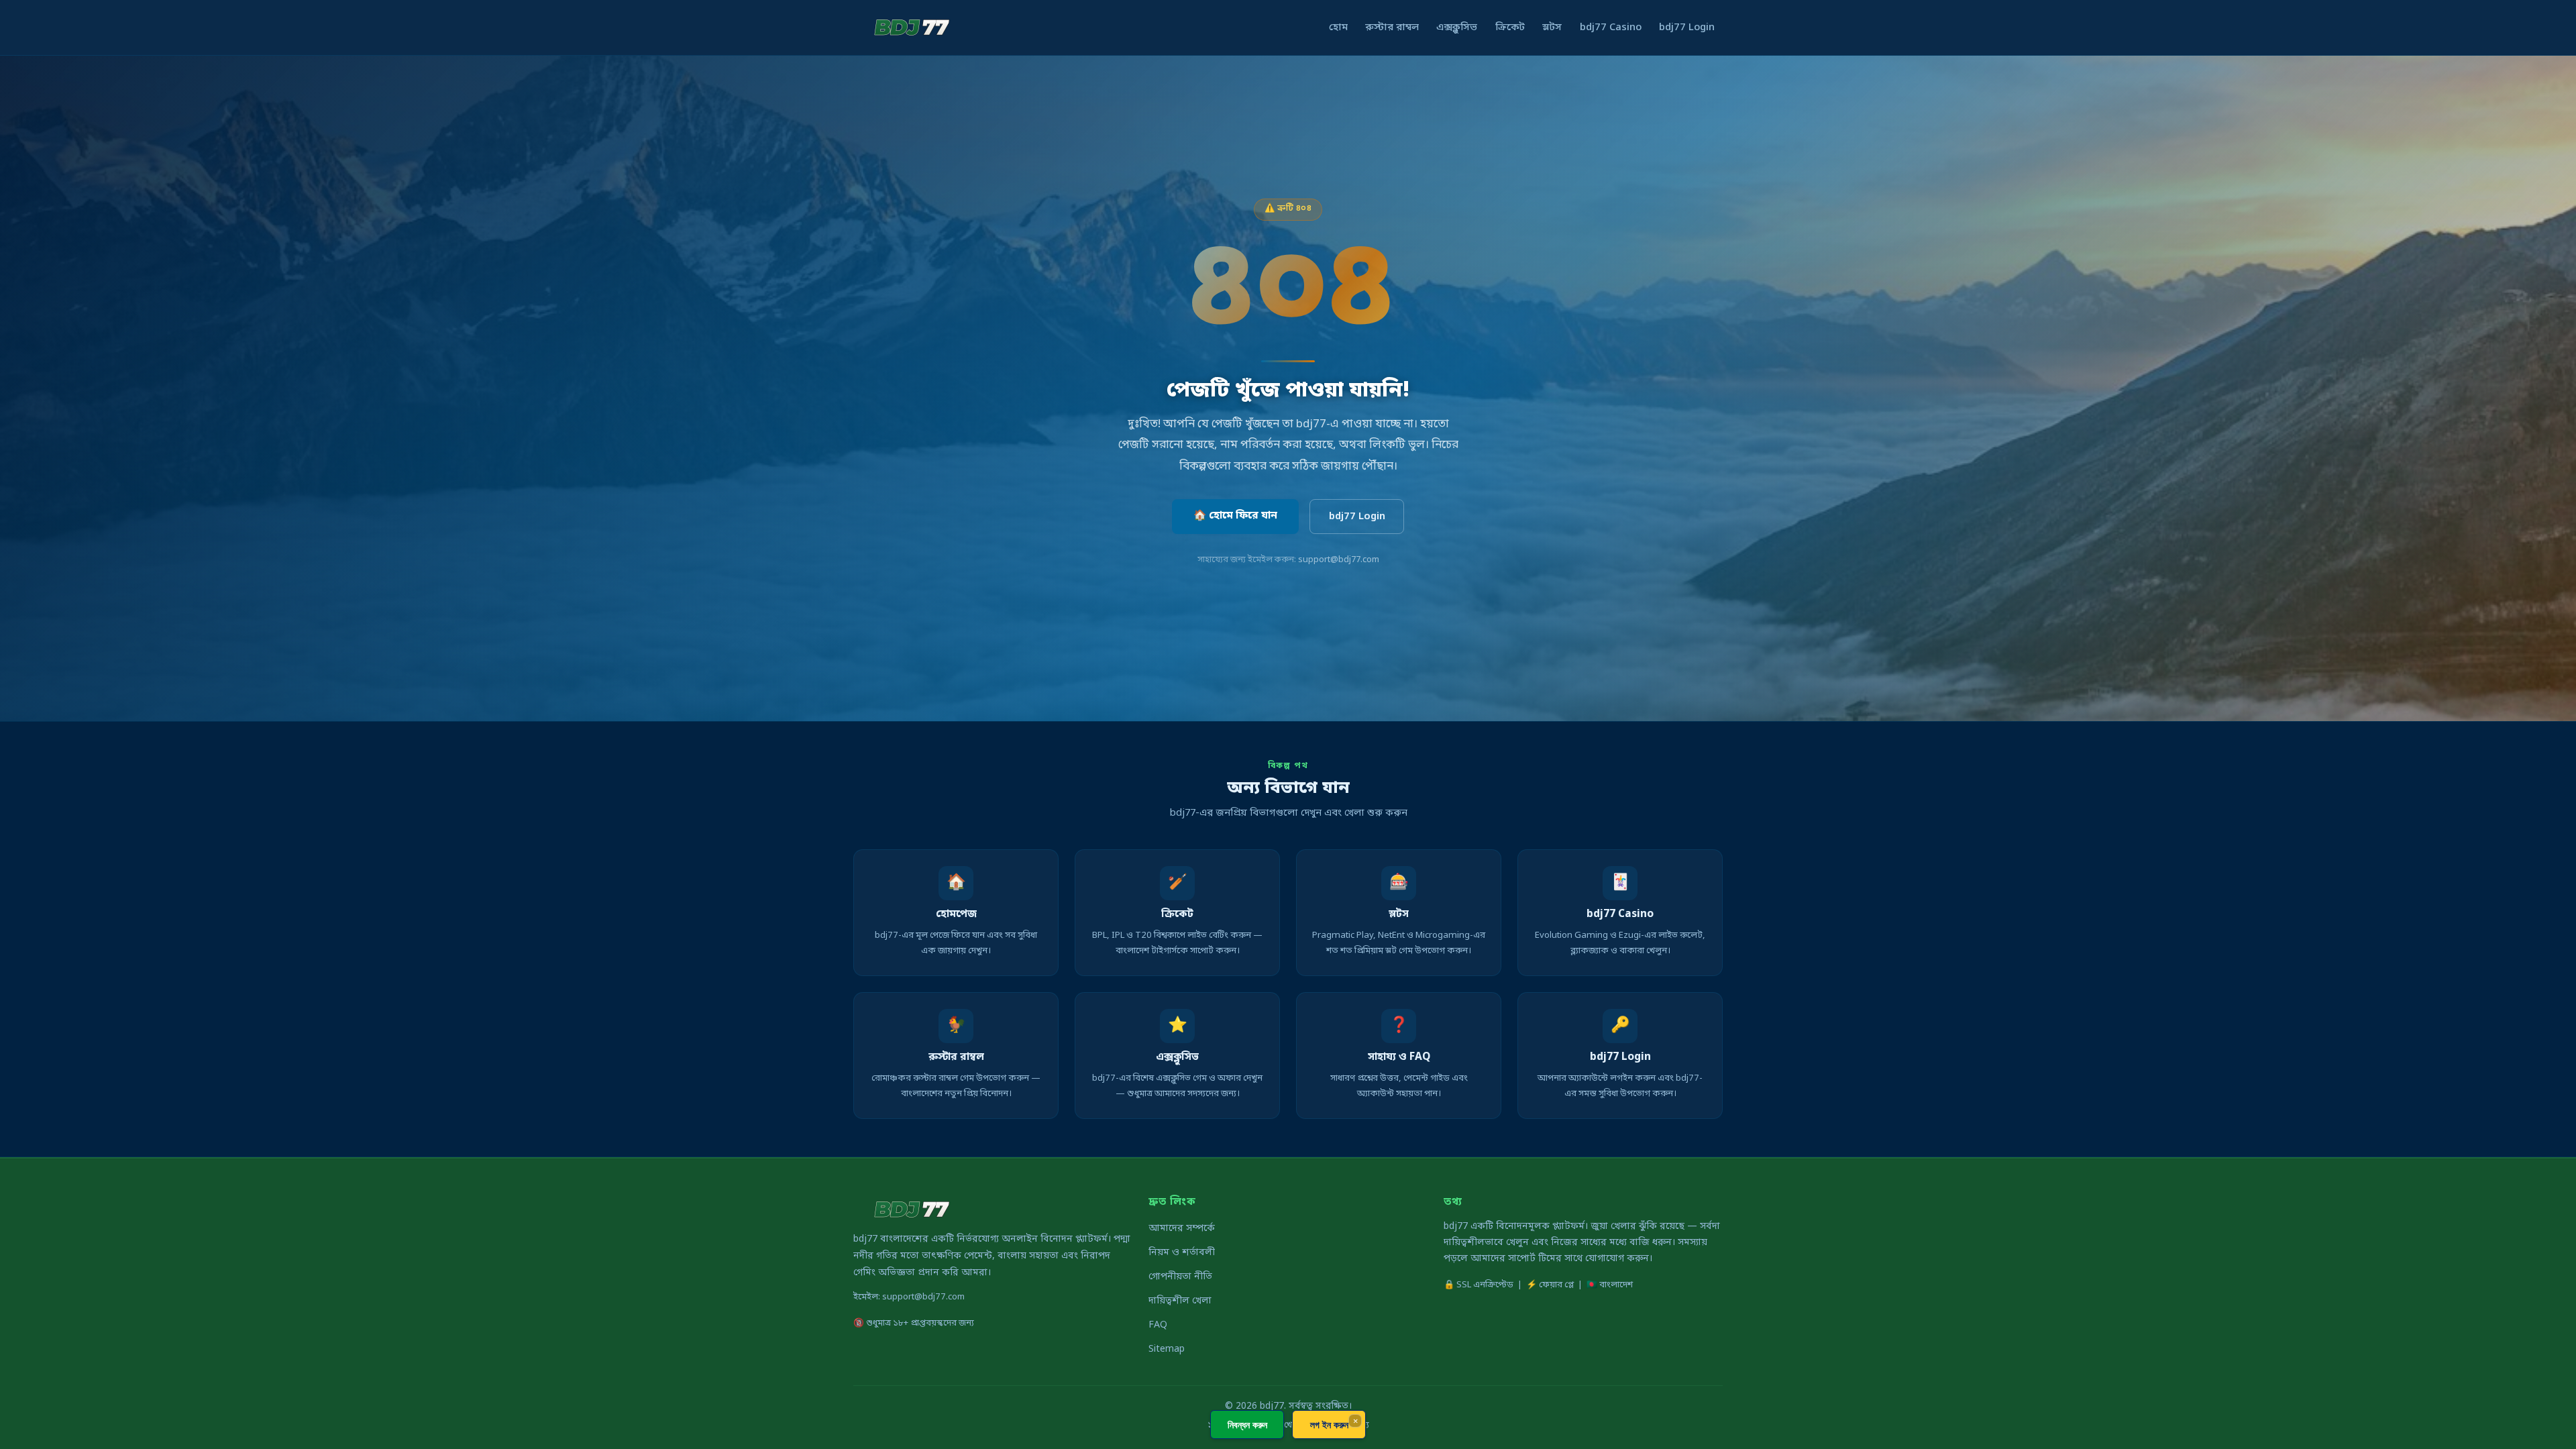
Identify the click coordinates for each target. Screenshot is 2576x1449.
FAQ (1158, 1325)
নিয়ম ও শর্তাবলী (1182, 1253)
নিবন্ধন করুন (1247, 1425)
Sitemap (1167, 1349)
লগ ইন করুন (1329, 1425)
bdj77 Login (1687, 28)
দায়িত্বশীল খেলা (1180, 1301)
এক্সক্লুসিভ (1457, 28)
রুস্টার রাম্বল (1392, 28)
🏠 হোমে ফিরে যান (1235, 516)
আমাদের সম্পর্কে (1182, 1229)
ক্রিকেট (1510, 28)
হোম (1338, 28)
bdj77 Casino (1611, 28)
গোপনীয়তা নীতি (1180, 1277)
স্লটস (1552, 28)
